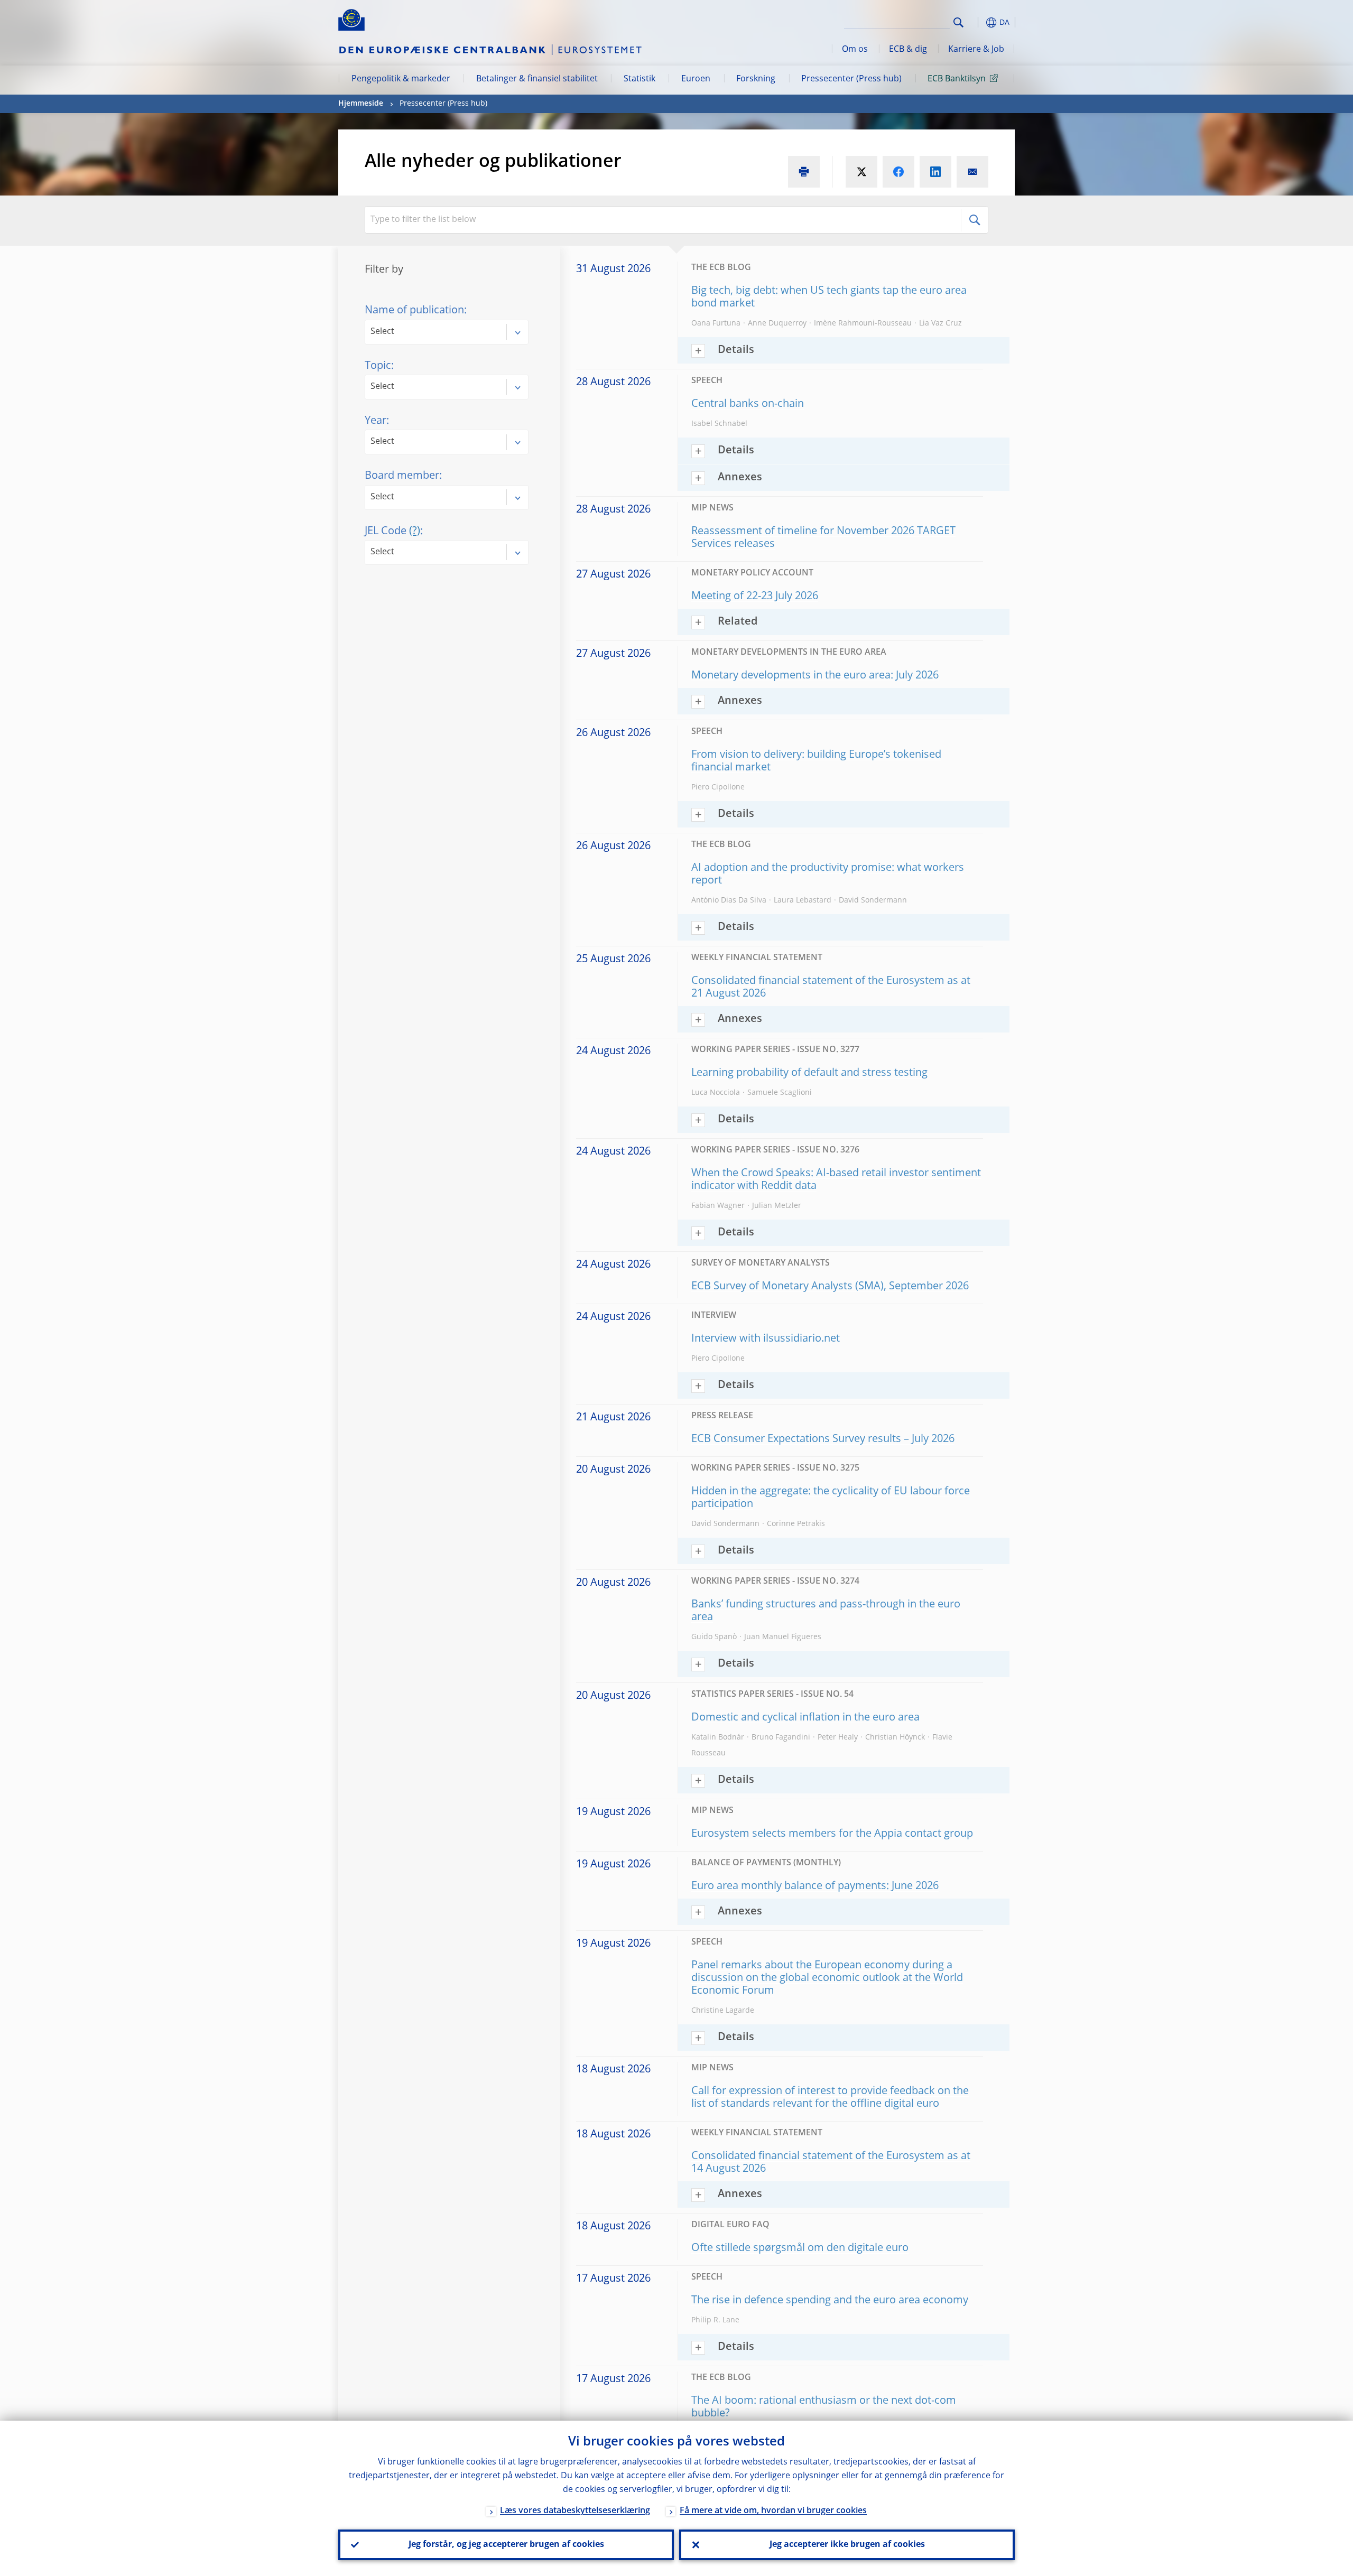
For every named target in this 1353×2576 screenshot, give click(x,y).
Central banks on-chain (748, 404)
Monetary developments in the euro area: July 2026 (815, 676)
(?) (415, 532)
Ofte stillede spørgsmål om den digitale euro (800, 2248)
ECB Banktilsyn (957, 79)
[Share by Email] (972, 172)
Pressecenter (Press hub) (851, 79)
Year (376, 421)
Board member (402, 476)
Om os (855, 50)
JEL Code (392, 532)
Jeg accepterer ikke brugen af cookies (847, 2545)
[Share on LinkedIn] (935, 172)
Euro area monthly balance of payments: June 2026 (815, 1886)
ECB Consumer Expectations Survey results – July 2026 (823, 1439)
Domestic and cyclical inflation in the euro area (805, 1718)
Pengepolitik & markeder (401, 79)
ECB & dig (908, 50)
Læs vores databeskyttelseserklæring (575, 2511)
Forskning (756, 79)
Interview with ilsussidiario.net (766, 1339)
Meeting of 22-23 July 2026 (755, 597)
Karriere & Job (976, 50)
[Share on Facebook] (898, 172)
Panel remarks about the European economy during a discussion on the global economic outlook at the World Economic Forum (827, 1978)
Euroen (696, 79)
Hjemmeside (361, 104)
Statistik (640, 79)
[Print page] (804, 172)
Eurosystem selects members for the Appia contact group (832, 1834)
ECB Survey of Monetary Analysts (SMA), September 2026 (830, 1287)
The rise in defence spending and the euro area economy (830, 2301)
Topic (378, 366)
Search (958, 22)
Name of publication (414, 311)
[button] (978, 22)
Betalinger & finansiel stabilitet (537, 79)
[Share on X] (861, 172)
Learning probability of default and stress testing (809, 1073)
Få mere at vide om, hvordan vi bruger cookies (773, 2511)
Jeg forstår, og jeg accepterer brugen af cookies (506, 2545)
